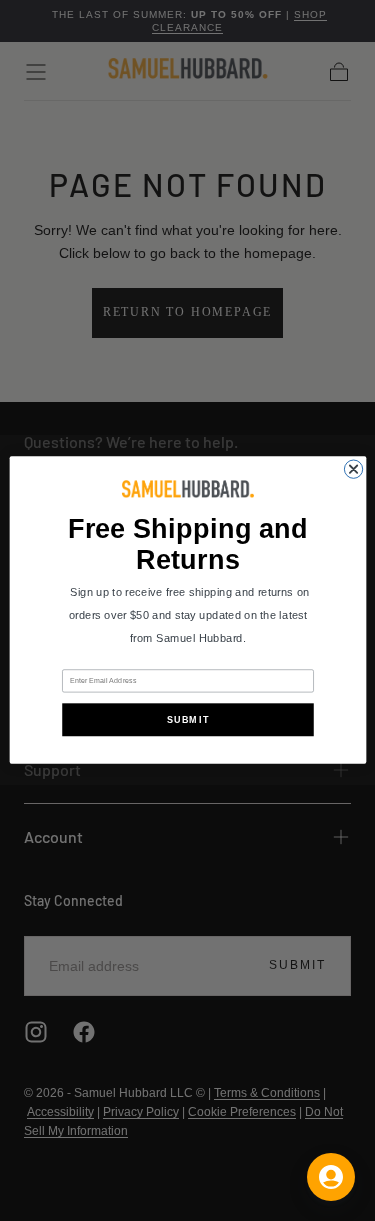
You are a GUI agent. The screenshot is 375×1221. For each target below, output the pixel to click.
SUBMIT (187, 720)
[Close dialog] (353, 469)
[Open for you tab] (331, 1177)
